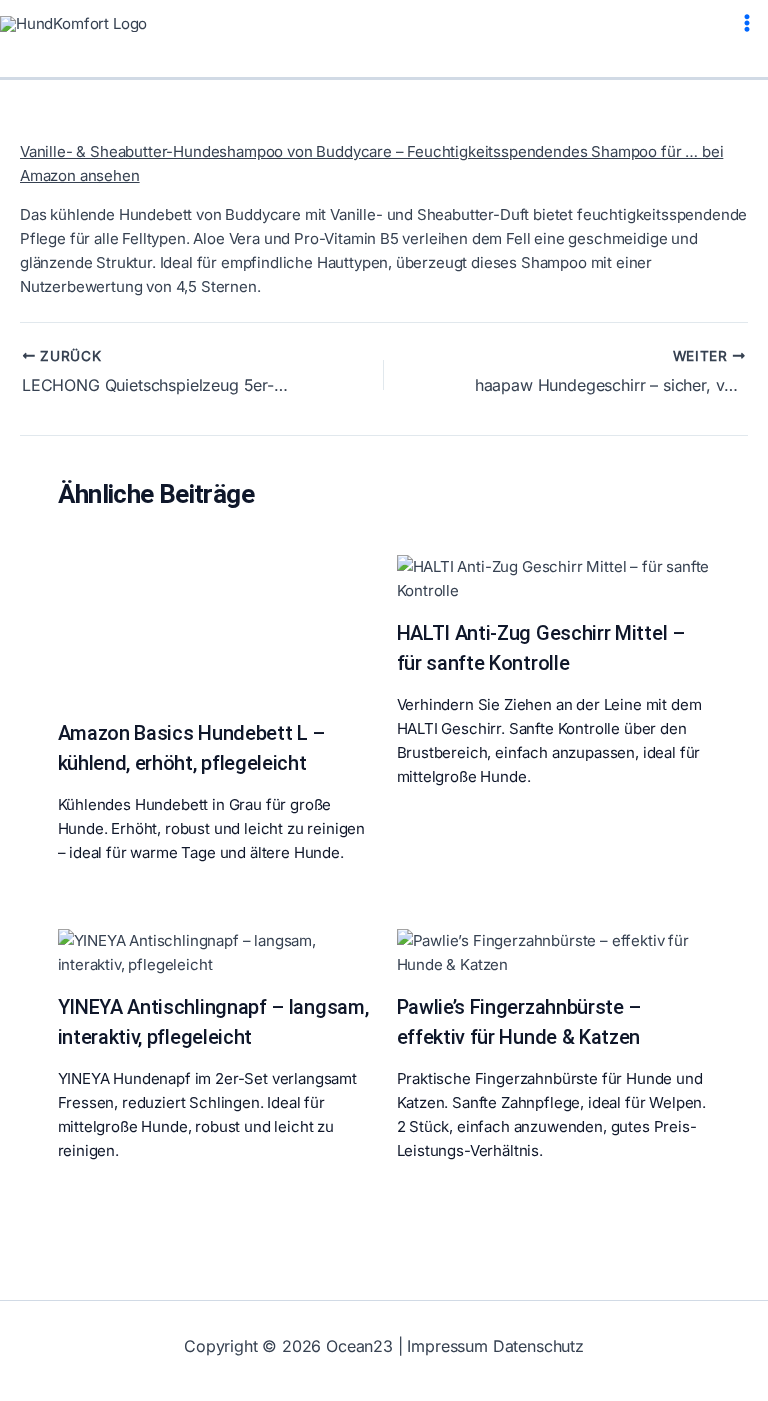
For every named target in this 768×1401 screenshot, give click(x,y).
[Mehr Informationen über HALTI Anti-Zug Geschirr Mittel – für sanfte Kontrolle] (554, 577)
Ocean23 (359, 1346)
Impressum (447, 1346)
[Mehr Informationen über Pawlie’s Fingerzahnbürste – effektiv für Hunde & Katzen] (554, 951)
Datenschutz (538, 1346)
